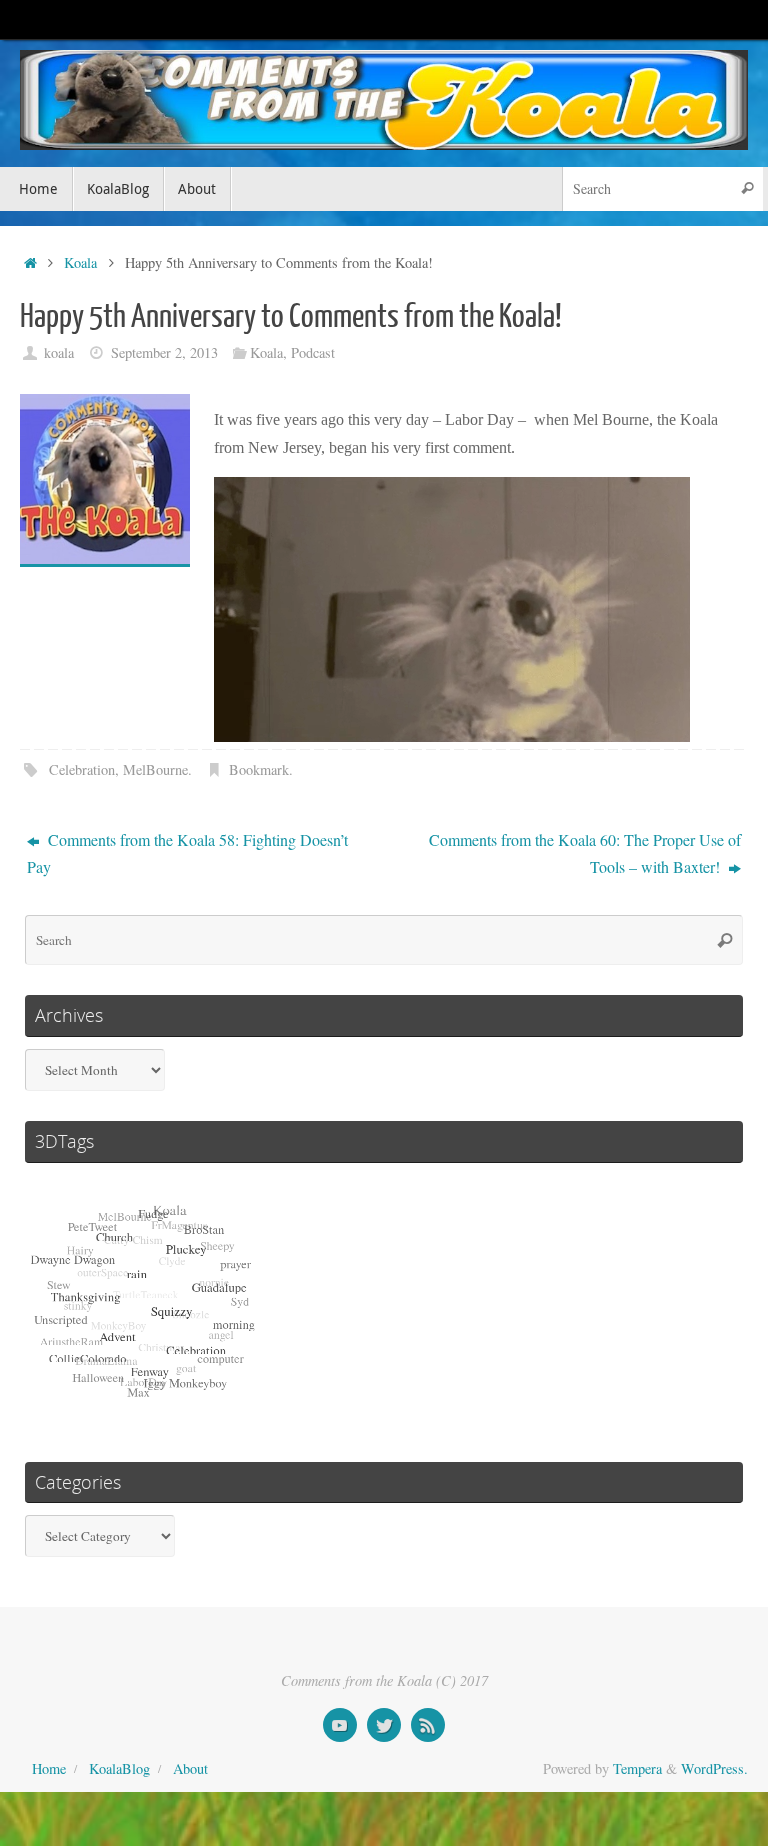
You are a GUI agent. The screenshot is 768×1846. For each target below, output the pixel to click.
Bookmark (259, 769)
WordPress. (714, 1768)
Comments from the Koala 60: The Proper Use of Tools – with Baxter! (585, 853)
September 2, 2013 (164, 352)
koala (59, 352)
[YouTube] (340, 1725)
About (190, 1768)
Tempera (637, 1768)
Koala (80, 262)
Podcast (313, 352)
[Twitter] (384, 1725)
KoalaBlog (119, 1768)
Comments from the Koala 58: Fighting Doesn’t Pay (187, 853)
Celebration (82, 769)
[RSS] (428, 1725)
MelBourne (155, 769)
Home (49, 1768)
